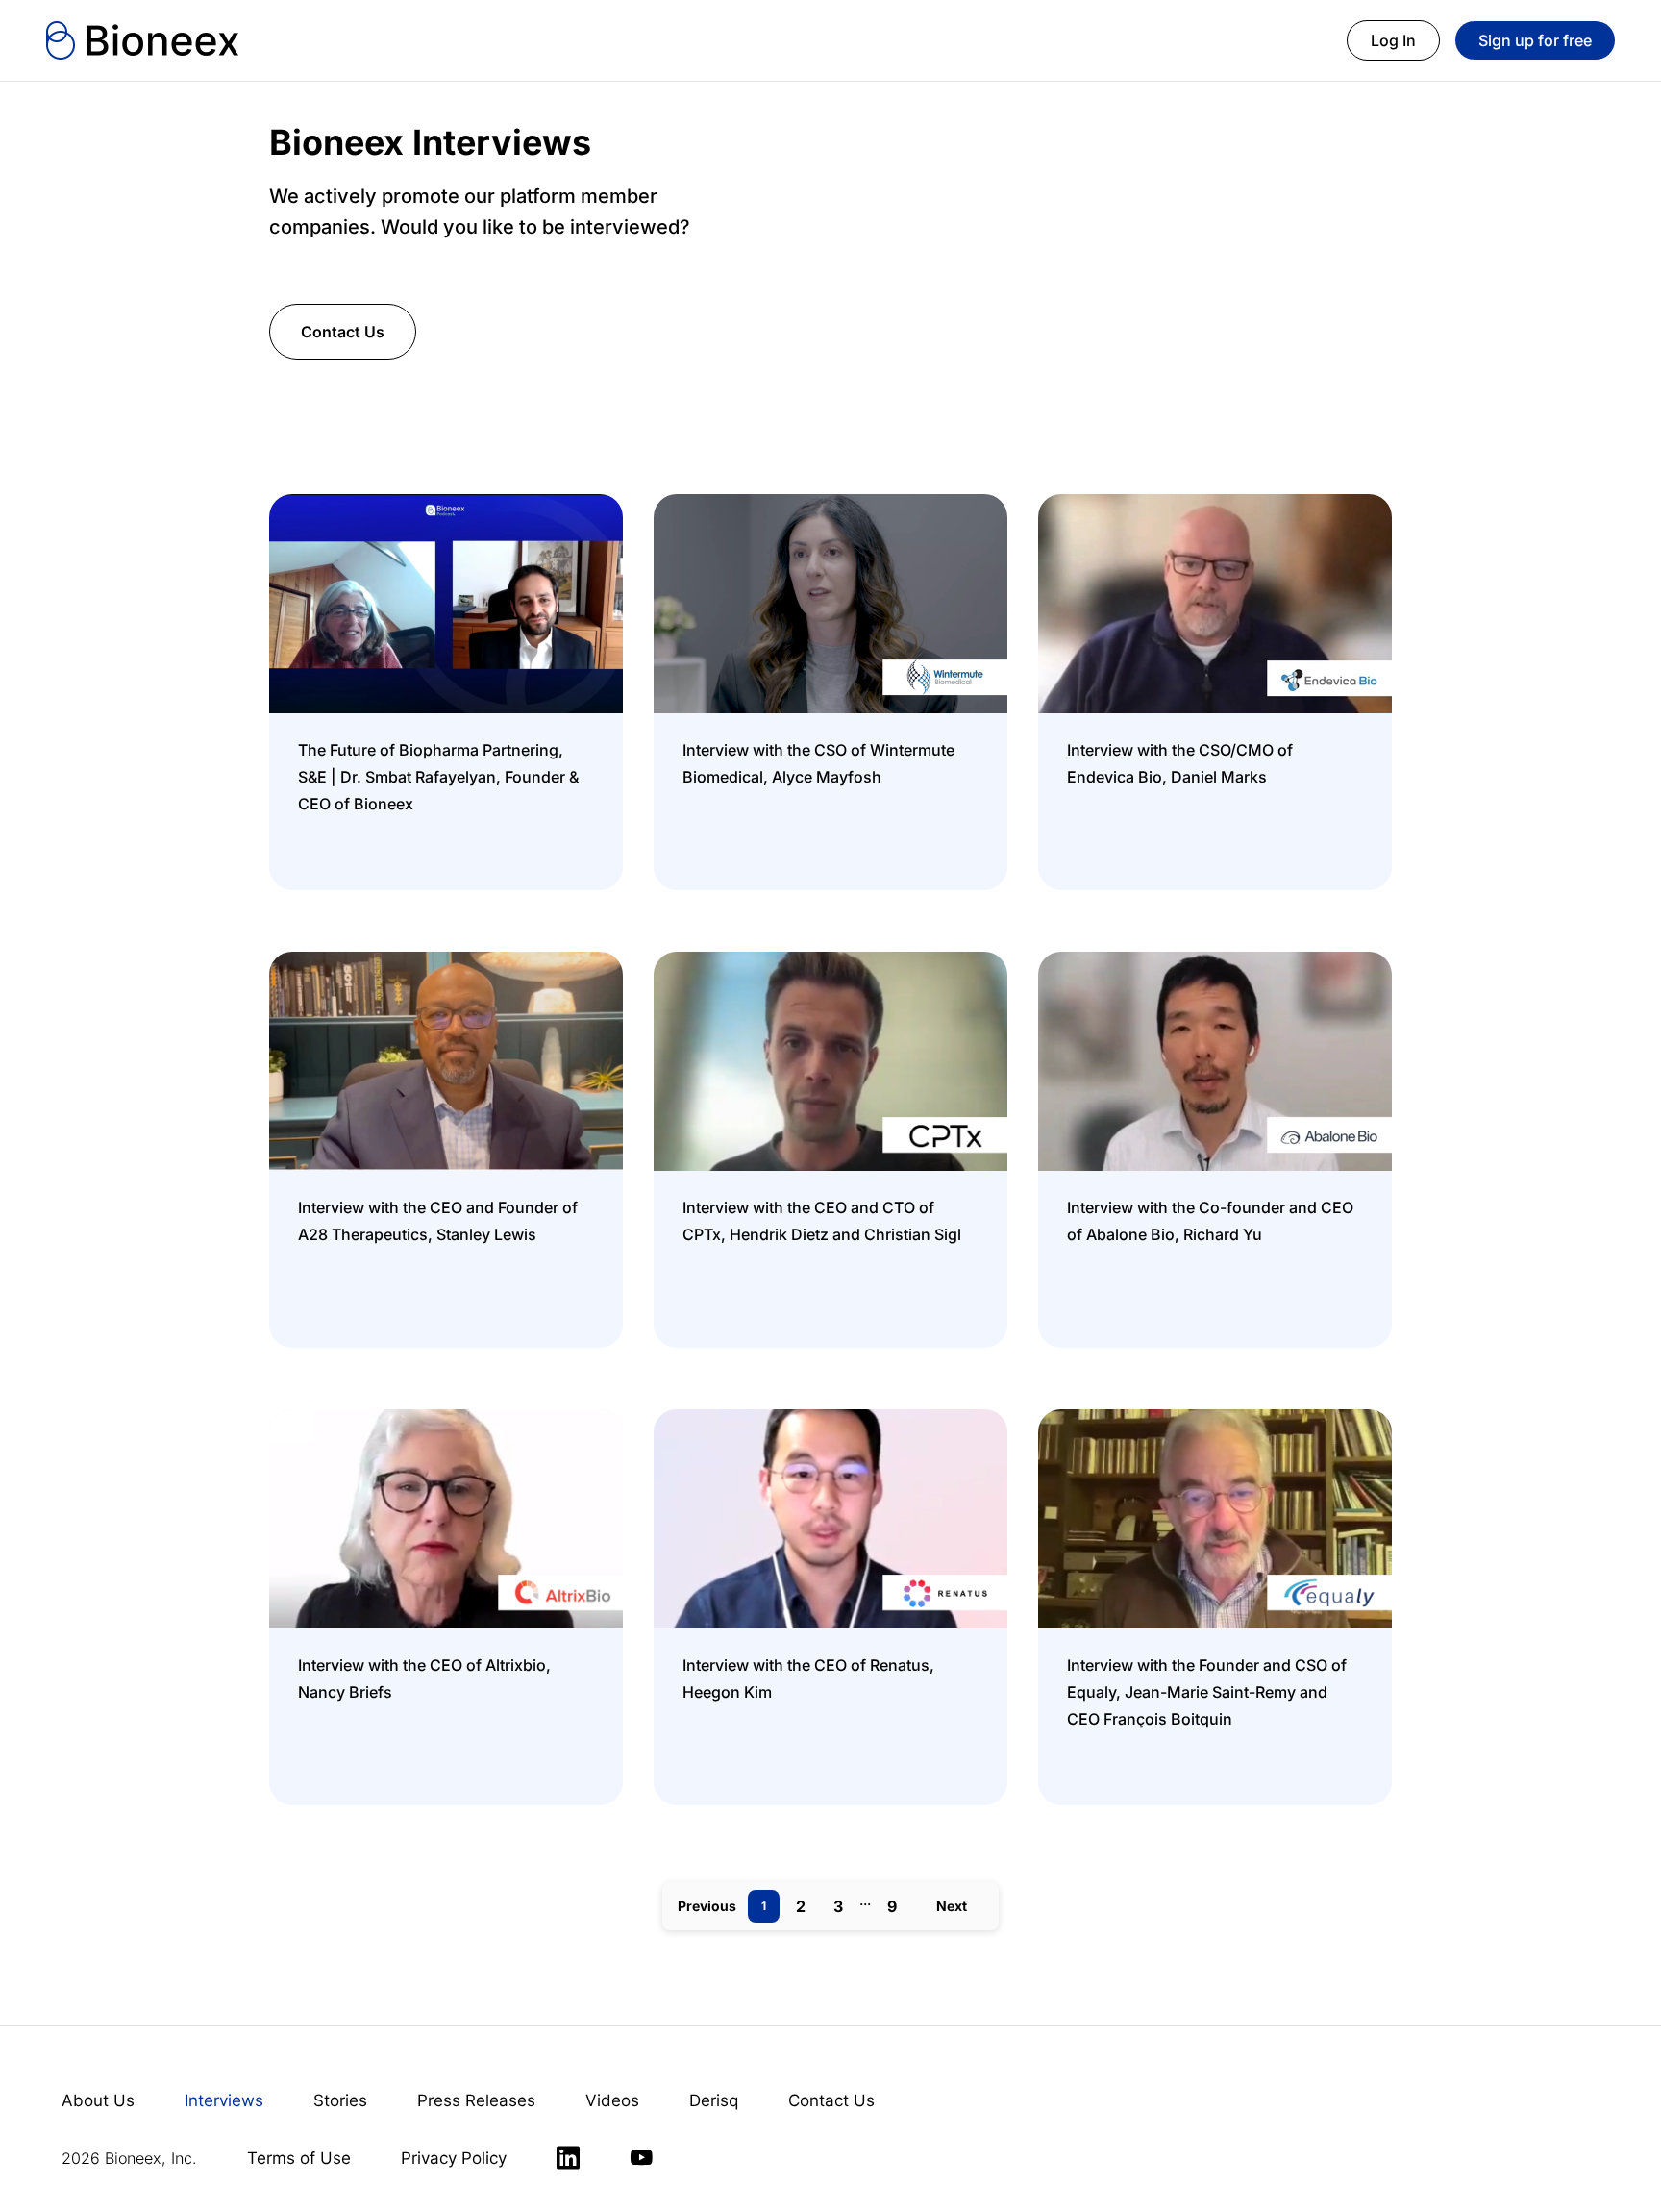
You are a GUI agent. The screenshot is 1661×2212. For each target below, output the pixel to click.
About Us (98, 2100)
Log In (1393, 40)
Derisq (714, 2100)
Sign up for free (1535, 40)
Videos (612, 2100)
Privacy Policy (454, 2158)
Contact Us (343, 332)
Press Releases (476, 2100)
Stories (340, 2100)
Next (952, 1906)
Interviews (224, 2100)
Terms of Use (299, 2158)
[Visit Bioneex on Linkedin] (568, 2158)
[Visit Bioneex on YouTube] (641, 2158)
